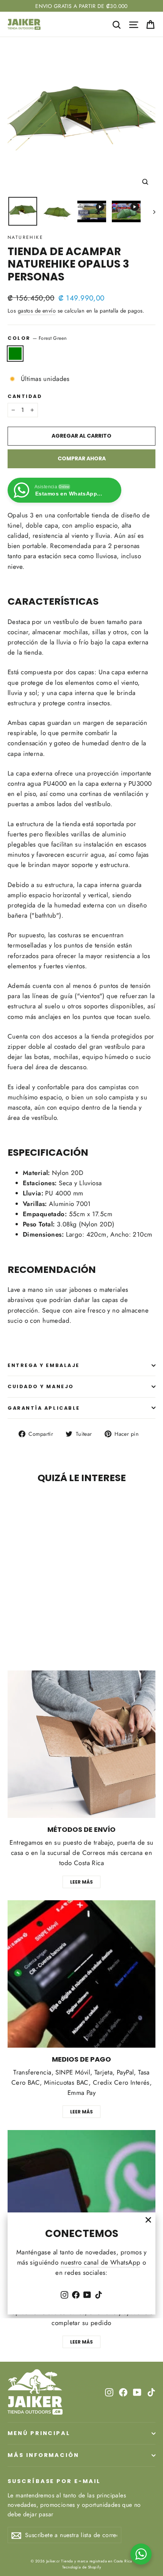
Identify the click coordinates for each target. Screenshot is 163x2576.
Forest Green (15, 354)
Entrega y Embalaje (44, 1365)
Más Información (43, 2455)
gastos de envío (37, 311)
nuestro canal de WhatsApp (101, 2262)
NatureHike (25, 237)
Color (37, 338)
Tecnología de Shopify (81, 2567)
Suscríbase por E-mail (54, 2481)
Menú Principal (39, 2433)
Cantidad (25, 396)
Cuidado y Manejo (41, 1386)
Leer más (81, 1882)
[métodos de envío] (81, 1744)
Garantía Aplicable (44, 1408)
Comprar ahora (82, 458)
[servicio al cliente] (81, 2204)
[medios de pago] (81, 1974)
